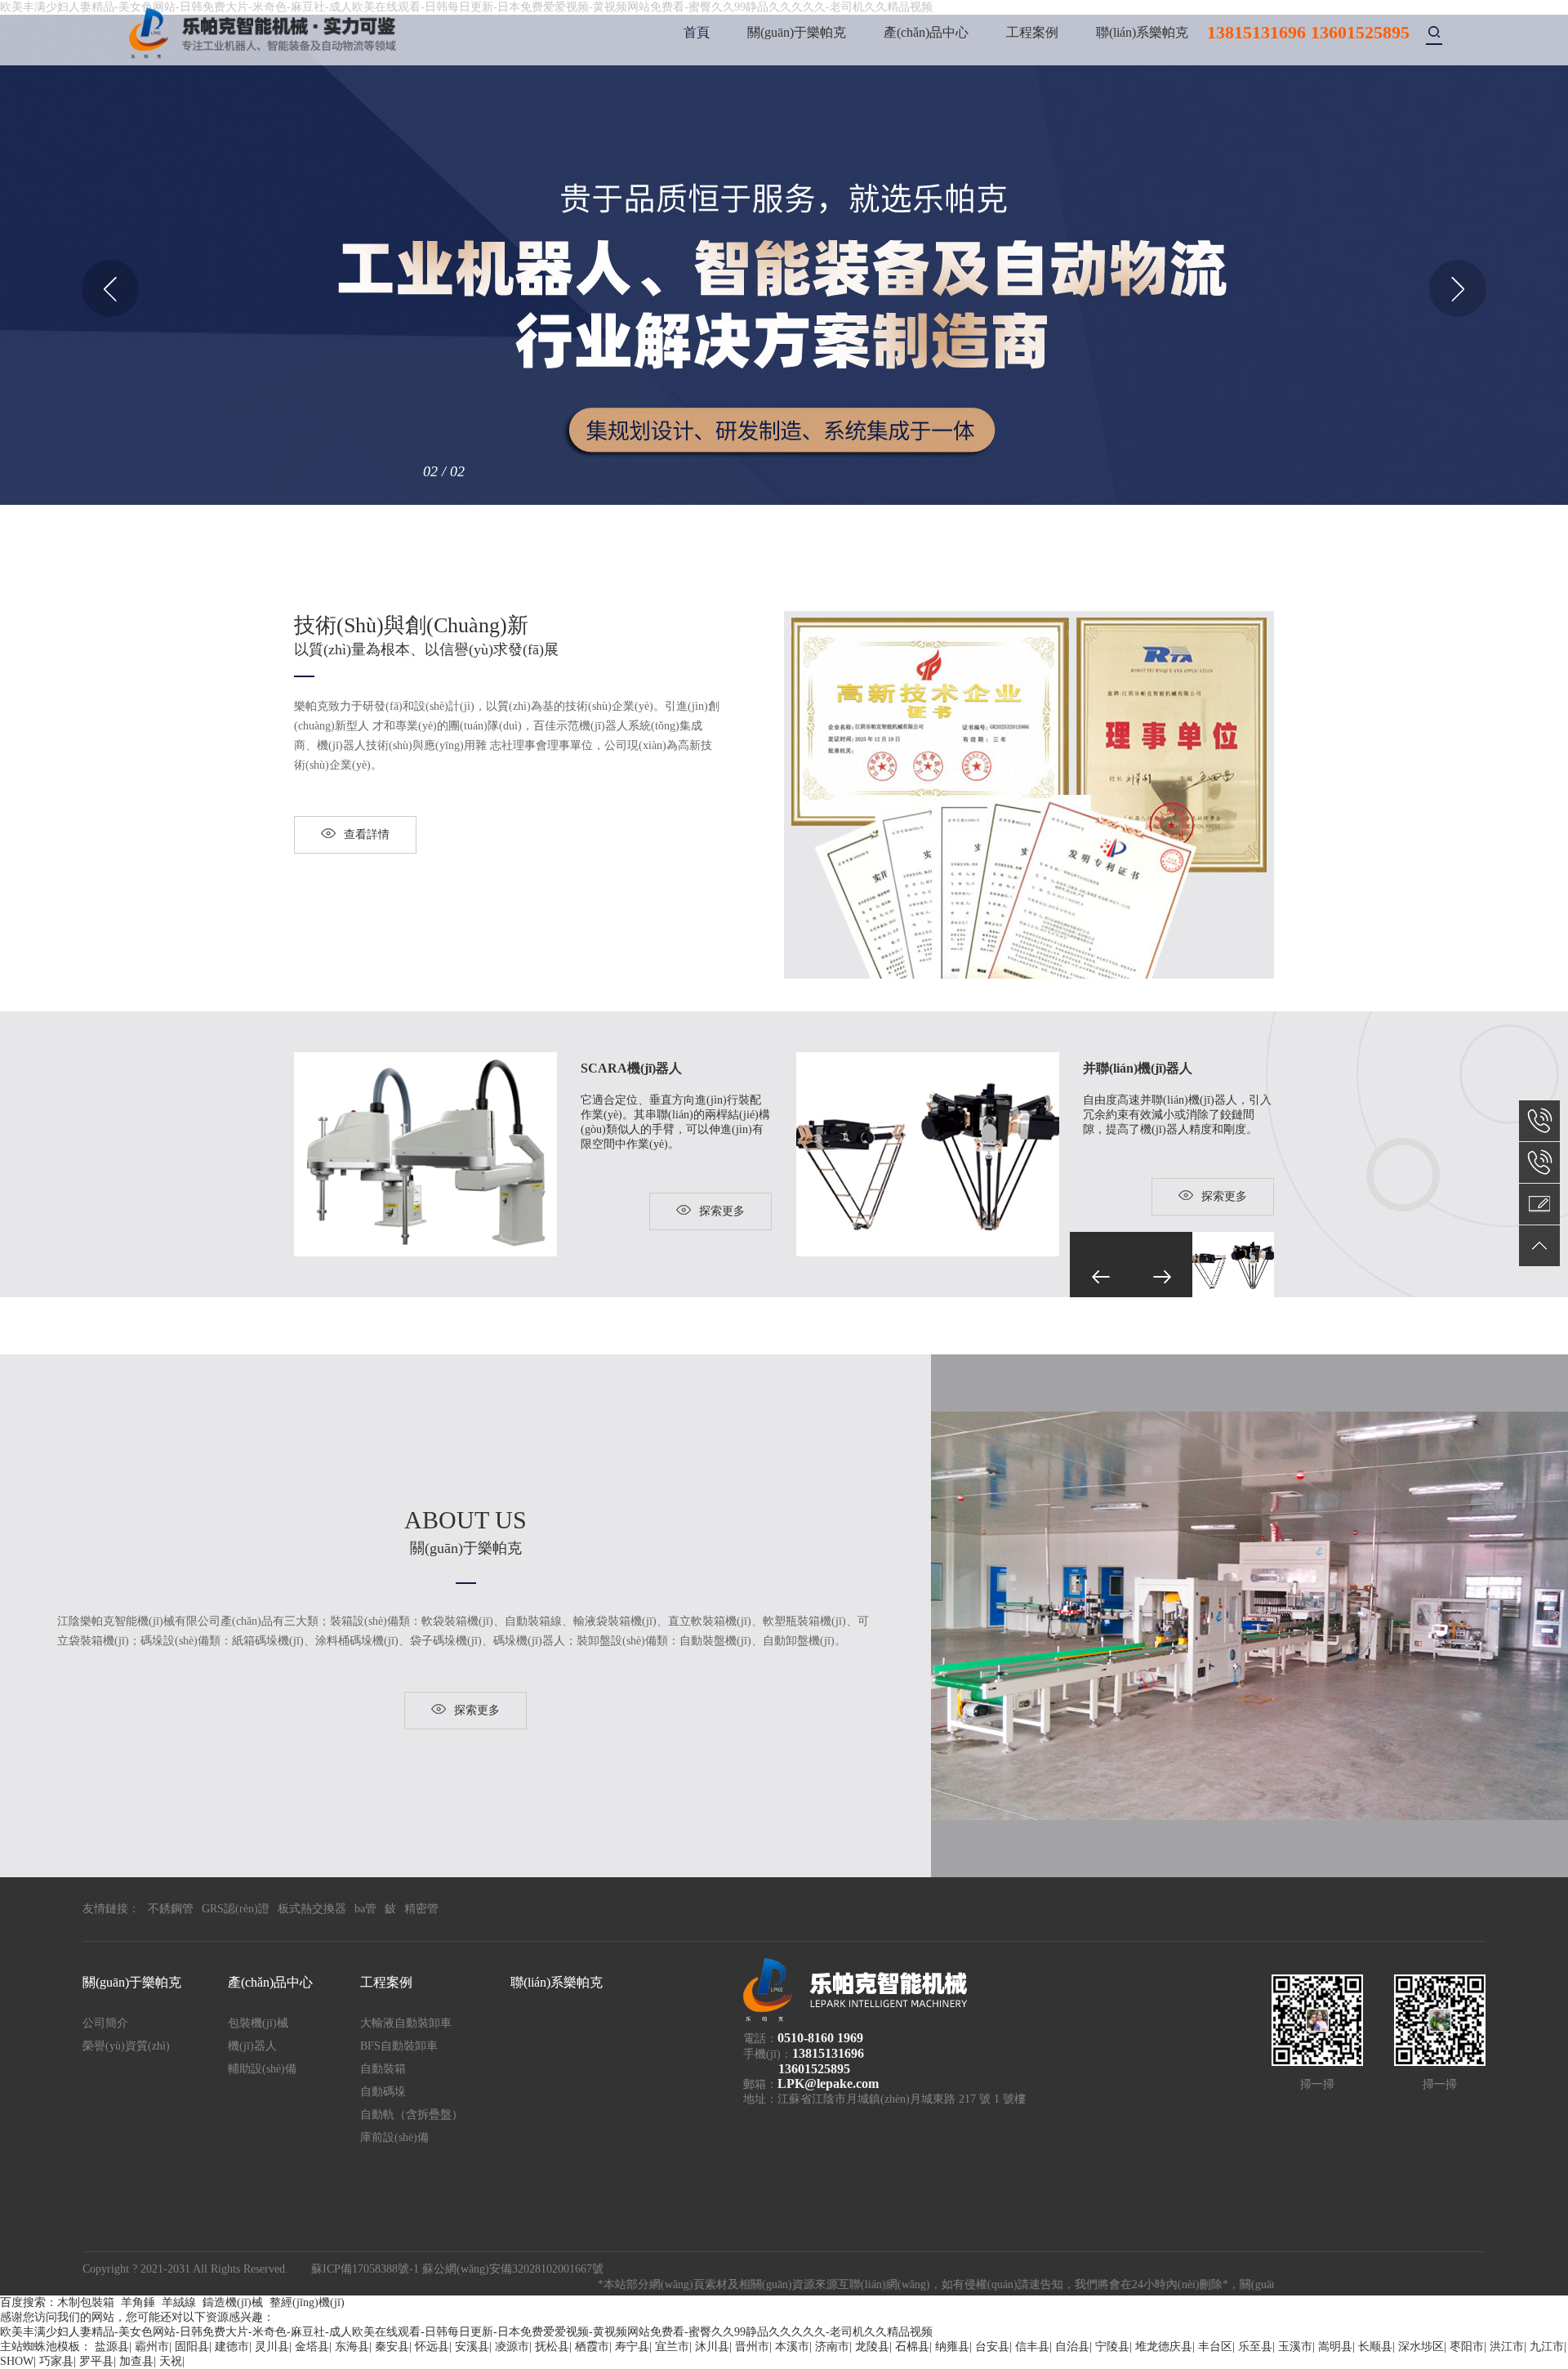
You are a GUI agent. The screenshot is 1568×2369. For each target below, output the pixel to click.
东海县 (352, 2347)
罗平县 (96, 2361)
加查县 (136, 2361)
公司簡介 (105, 2023)
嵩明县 (1335, 2347)
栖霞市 (592, 2347)
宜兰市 (672, 2347)
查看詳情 (367, 834)
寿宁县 (632, 2347)
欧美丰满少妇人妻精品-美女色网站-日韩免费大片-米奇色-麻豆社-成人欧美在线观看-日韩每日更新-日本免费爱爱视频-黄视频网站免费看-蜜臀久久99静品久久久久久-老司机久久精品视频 (466, 2332)
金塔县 (312, 2347)
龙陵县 (872, 2347)
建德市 (232, 2347)
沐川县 (712, 2347)
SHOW (17, 2361)
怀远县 (432, 2347)
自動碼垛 (383, 2092)
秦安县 (392, 2347)
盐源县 (112, 2347)
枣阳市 (1467, 2347)
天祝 (171, 2361)
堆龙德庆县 (1164, 2347)
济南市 (832, 2347)
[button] (110, 288)
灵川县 (272, 2347)
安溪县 (472, 2347)
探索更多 (722, 1211)
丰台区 (1215, 2347)
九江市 (1547, 2347)
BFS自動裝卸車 (399, 2046)
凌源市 (512, 2347)
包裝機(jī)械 (258, 2023)
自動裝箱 (383, 2069)
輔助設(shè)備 (262, 2069)
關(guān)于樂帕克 (797, 32)
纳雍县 (952, 2347)
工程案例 (1032, 32)
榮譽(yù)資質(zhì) (126, 2046)
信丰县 (1032, 2347)
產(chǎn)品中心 (926, 32)
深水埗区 (1421, 2347)
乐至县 (1255, 2347)
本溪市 (792, 2347)
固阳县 (192, 2347)
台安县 (992, 2347)
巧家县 (56, 2361)
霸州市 (152, 2347)
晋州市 (752, 2347)
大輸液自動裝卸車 (406, 2023)
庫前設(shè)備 (394, 2137)
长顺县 (1375, 2347)
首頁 (697, 32)
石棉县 (912, 2347)
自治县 (1072, 2347)
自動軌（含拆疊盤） (412, 2115)
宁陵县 (1112, 2347)
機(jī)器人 (252, 2046)
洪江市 (1507, 2347)
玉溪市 (1295, 2347)
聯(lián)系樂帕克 (1142, 32)
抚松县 (552, 2347)
